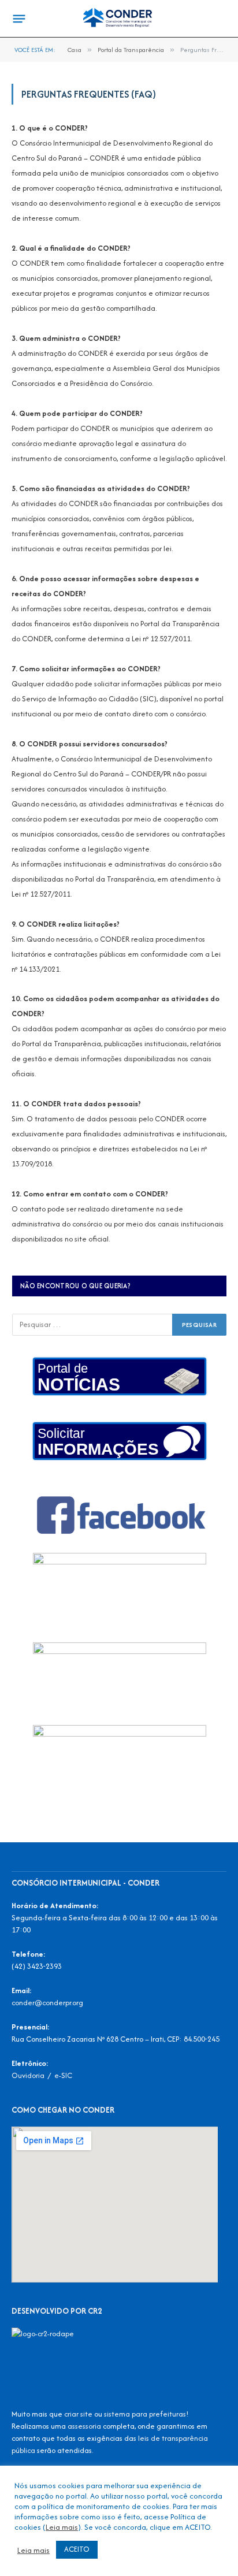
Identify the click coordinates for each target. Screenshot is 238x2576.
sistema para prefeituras (145, 2414)
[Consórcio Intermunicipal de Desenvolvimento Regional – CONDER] (119, 19)
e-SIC (63, 2075)
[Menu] (19, 19)
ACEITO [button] (77, 2549)
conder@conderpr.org (47, 2003)
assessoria (84, 2426)
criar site (78, 2414)
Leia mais (62, 2527)
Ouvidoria (28, 2075)
